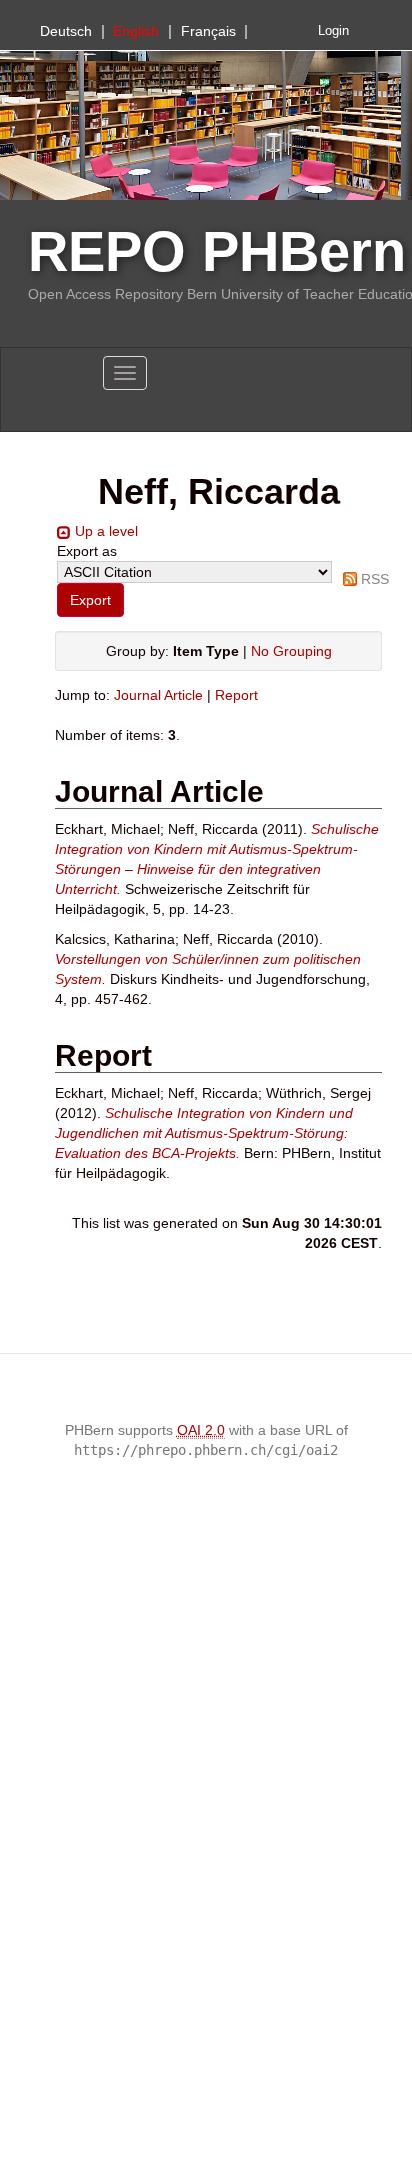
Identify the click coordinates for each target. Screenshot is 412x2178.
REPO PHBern (217, 251)
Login (333, 31)
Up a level (106, 531)
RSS (375, 579)
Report (236, 695)
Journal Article (158, 695)
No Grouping (291, 651)
